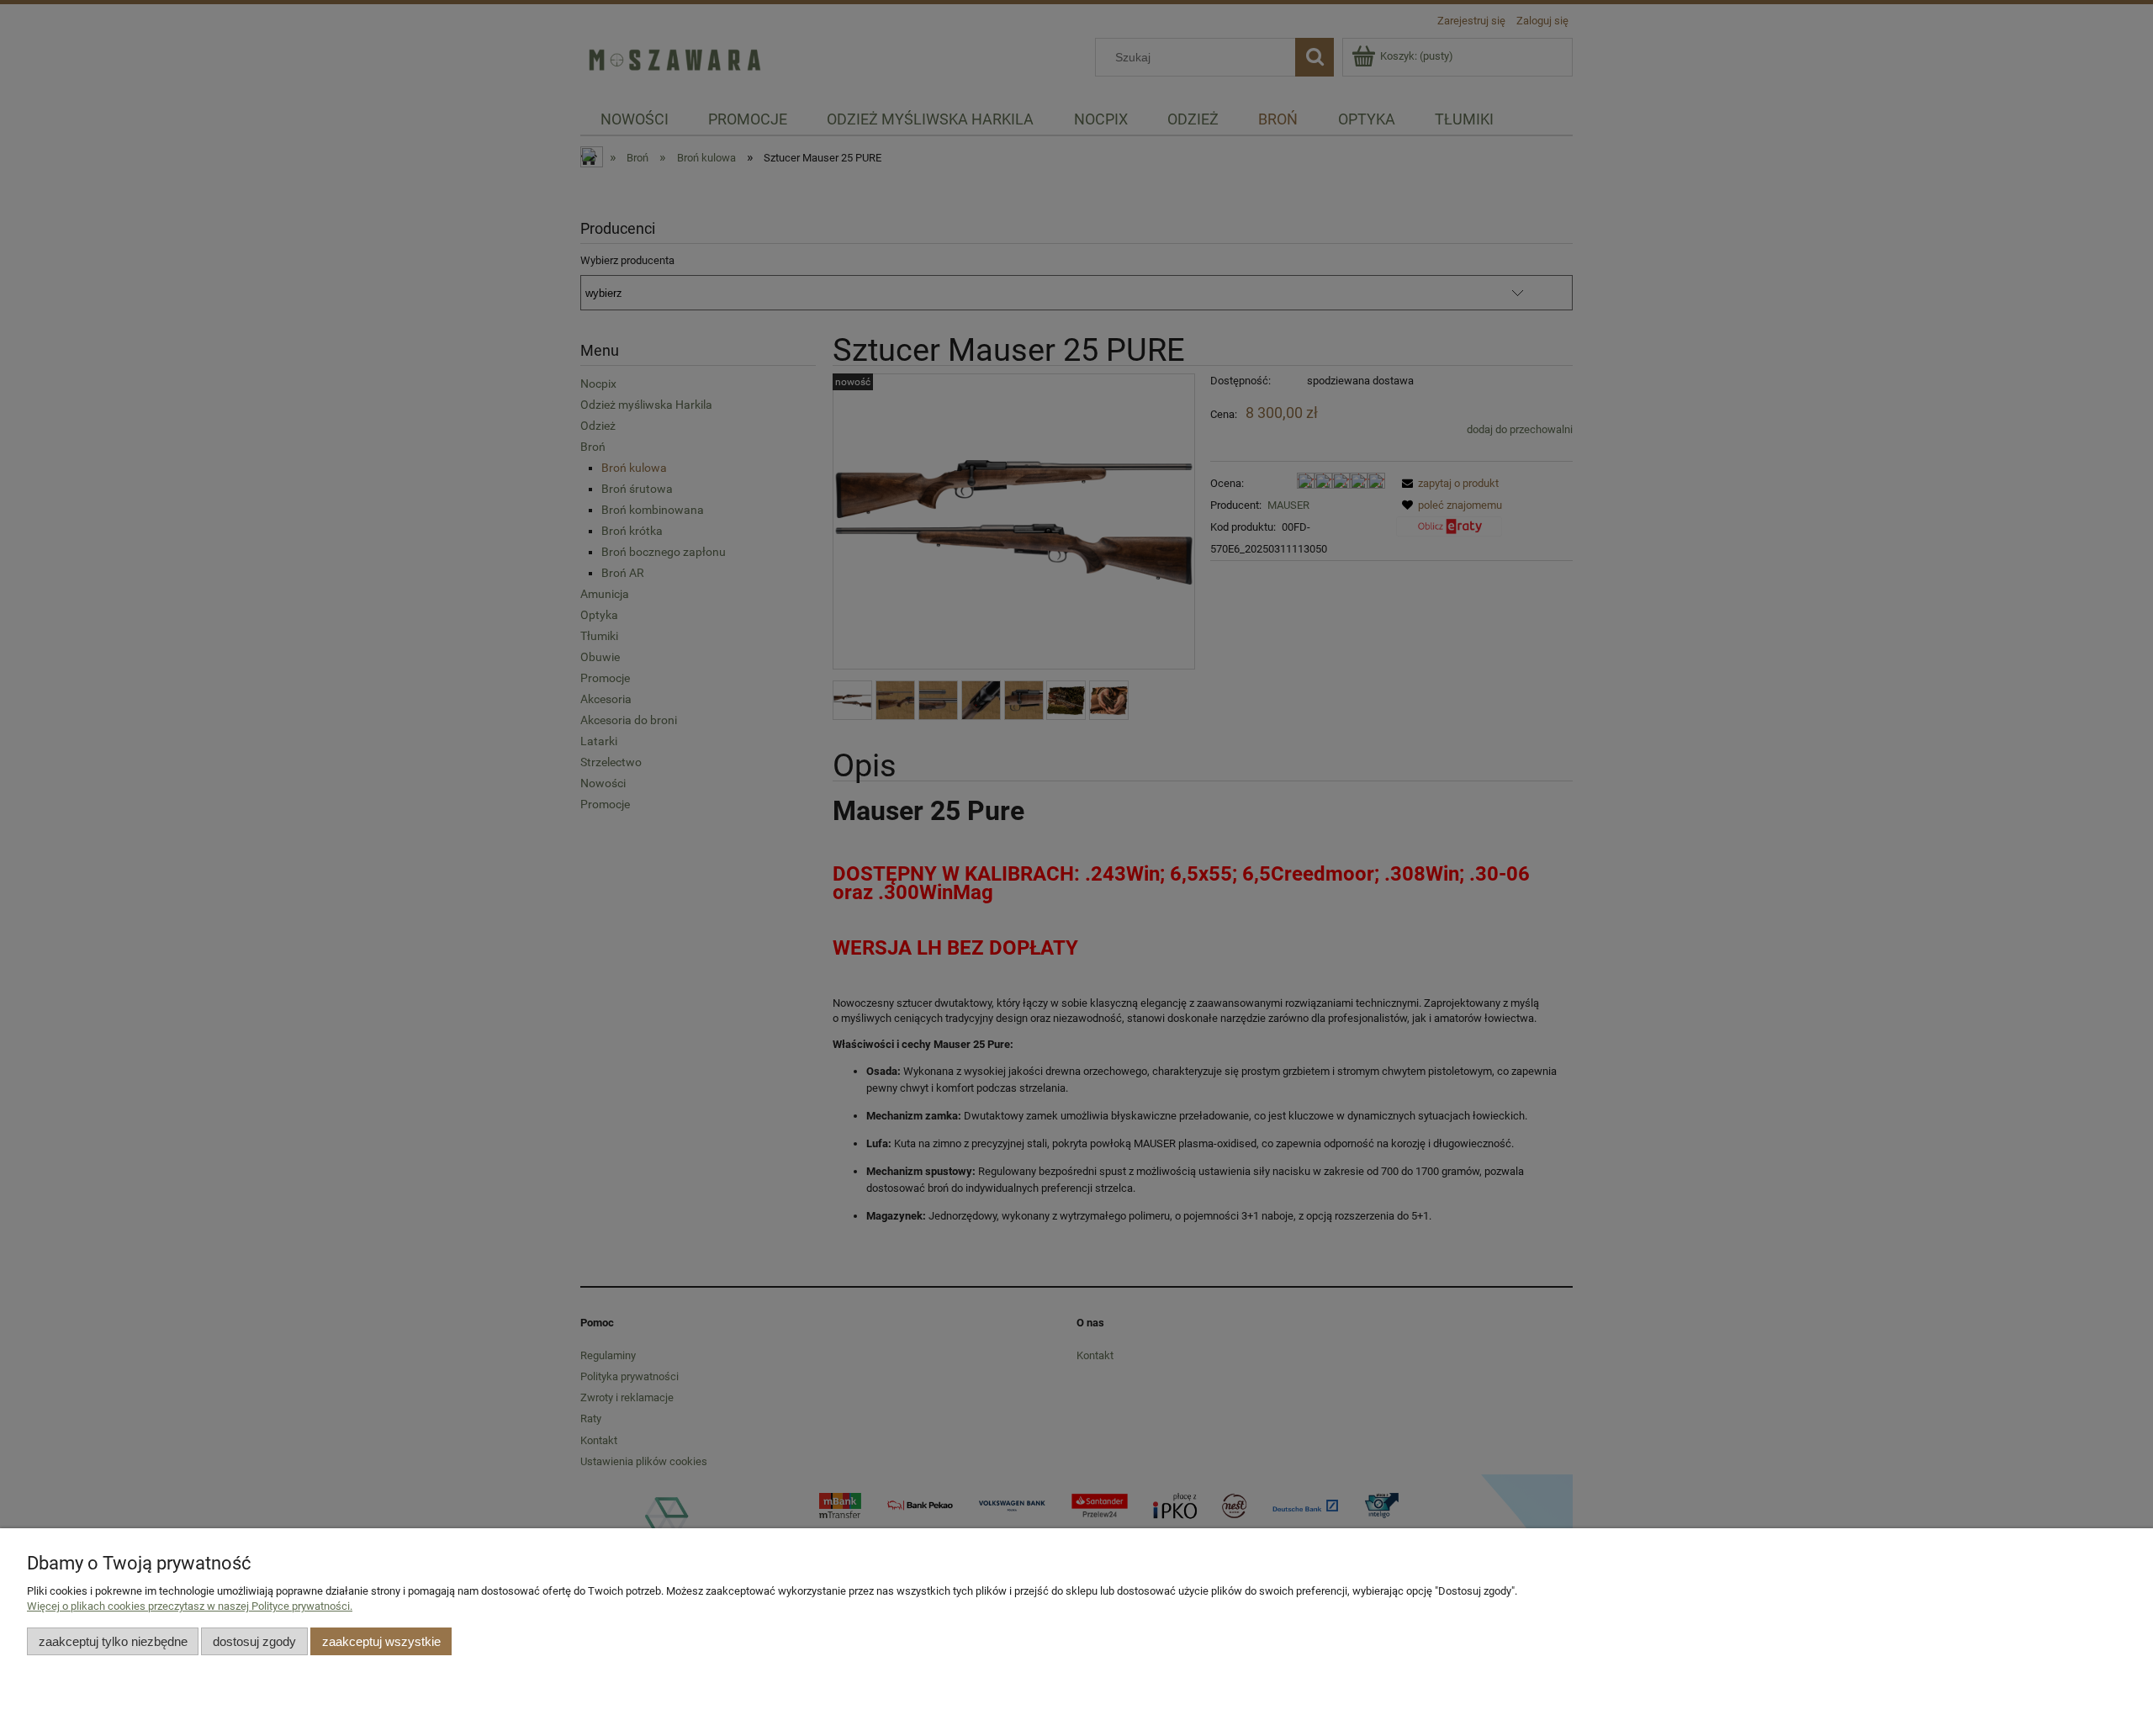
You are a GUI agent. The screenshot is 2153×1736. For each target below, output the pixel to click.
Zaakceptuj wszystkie (381, 1641)
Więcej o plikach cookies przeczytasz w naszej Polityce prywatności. (190, 1606)
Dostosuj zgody (254, 1641)
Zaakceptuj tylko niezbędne (113, 1641)
